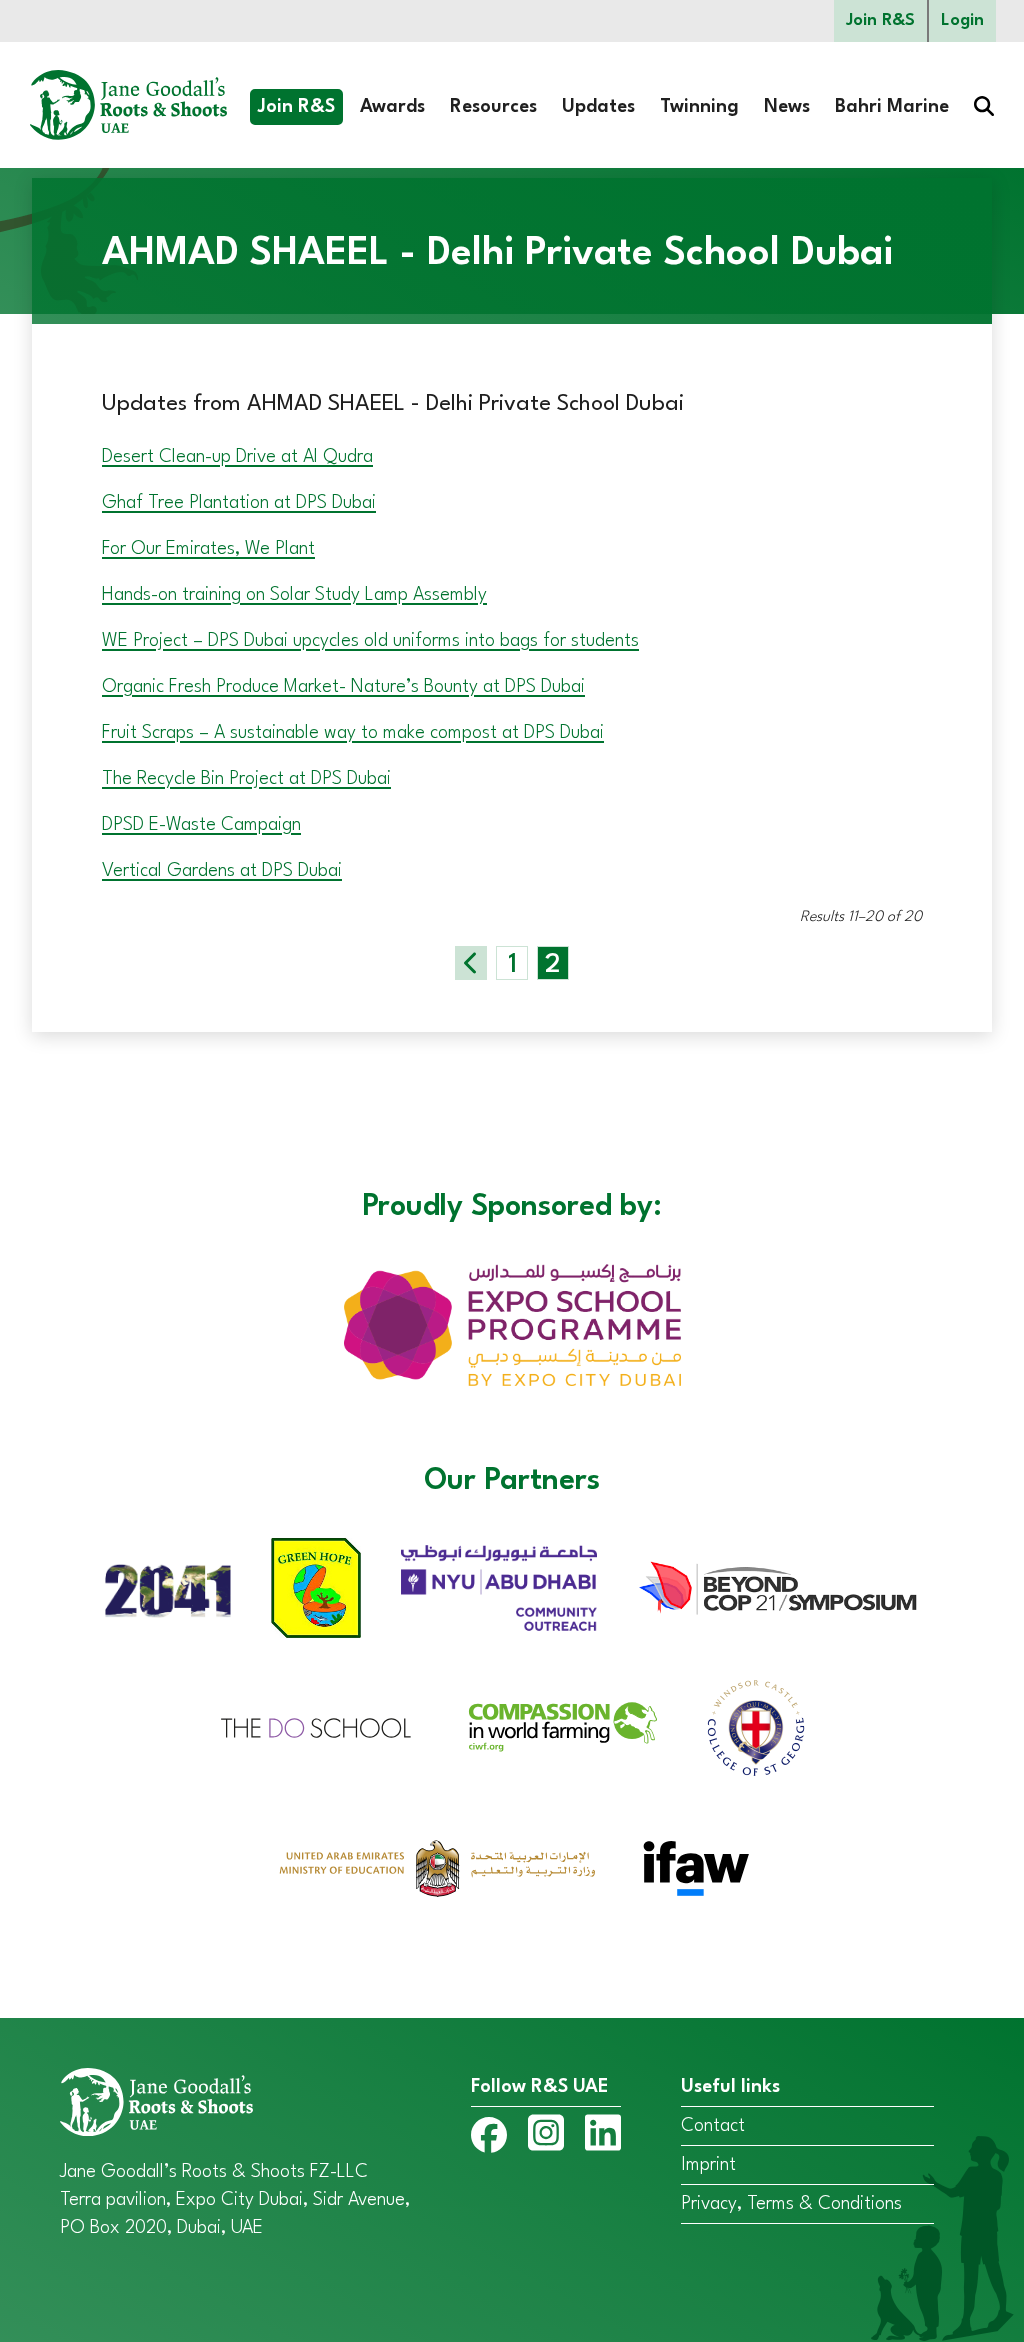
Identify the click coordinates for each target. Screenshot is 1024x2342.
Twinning (699, 107)
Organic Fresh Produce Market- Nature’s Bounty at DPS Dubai (343, 687)
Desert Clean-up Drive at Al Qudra (237, 457)
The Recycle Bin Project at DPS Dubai (246, 779)
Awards (392, 107)
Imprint (708, 2165)
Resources (493, 107)
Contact (713, 2126)
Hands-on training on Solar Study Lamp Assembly (294, 595)
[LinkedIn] (603, 2137)
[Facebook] (489, 2139)
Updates (598, 107)
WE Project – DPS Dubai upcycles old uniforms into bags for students (370, 641)
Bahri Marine (892, 107)
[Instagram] (546, 2137)
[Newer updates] (471, 963)
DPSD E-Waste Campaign (201, 825)
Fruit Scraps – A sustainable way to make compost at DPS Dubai (353, 733)
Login (962, 20)
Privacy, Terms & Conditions (791, 2204)
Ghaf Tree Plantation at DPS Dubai (239, 503)
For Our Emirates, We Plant (208, 549)
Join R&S (880, 20)
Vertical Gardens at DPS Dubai (222, 871)
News (787, 107)
